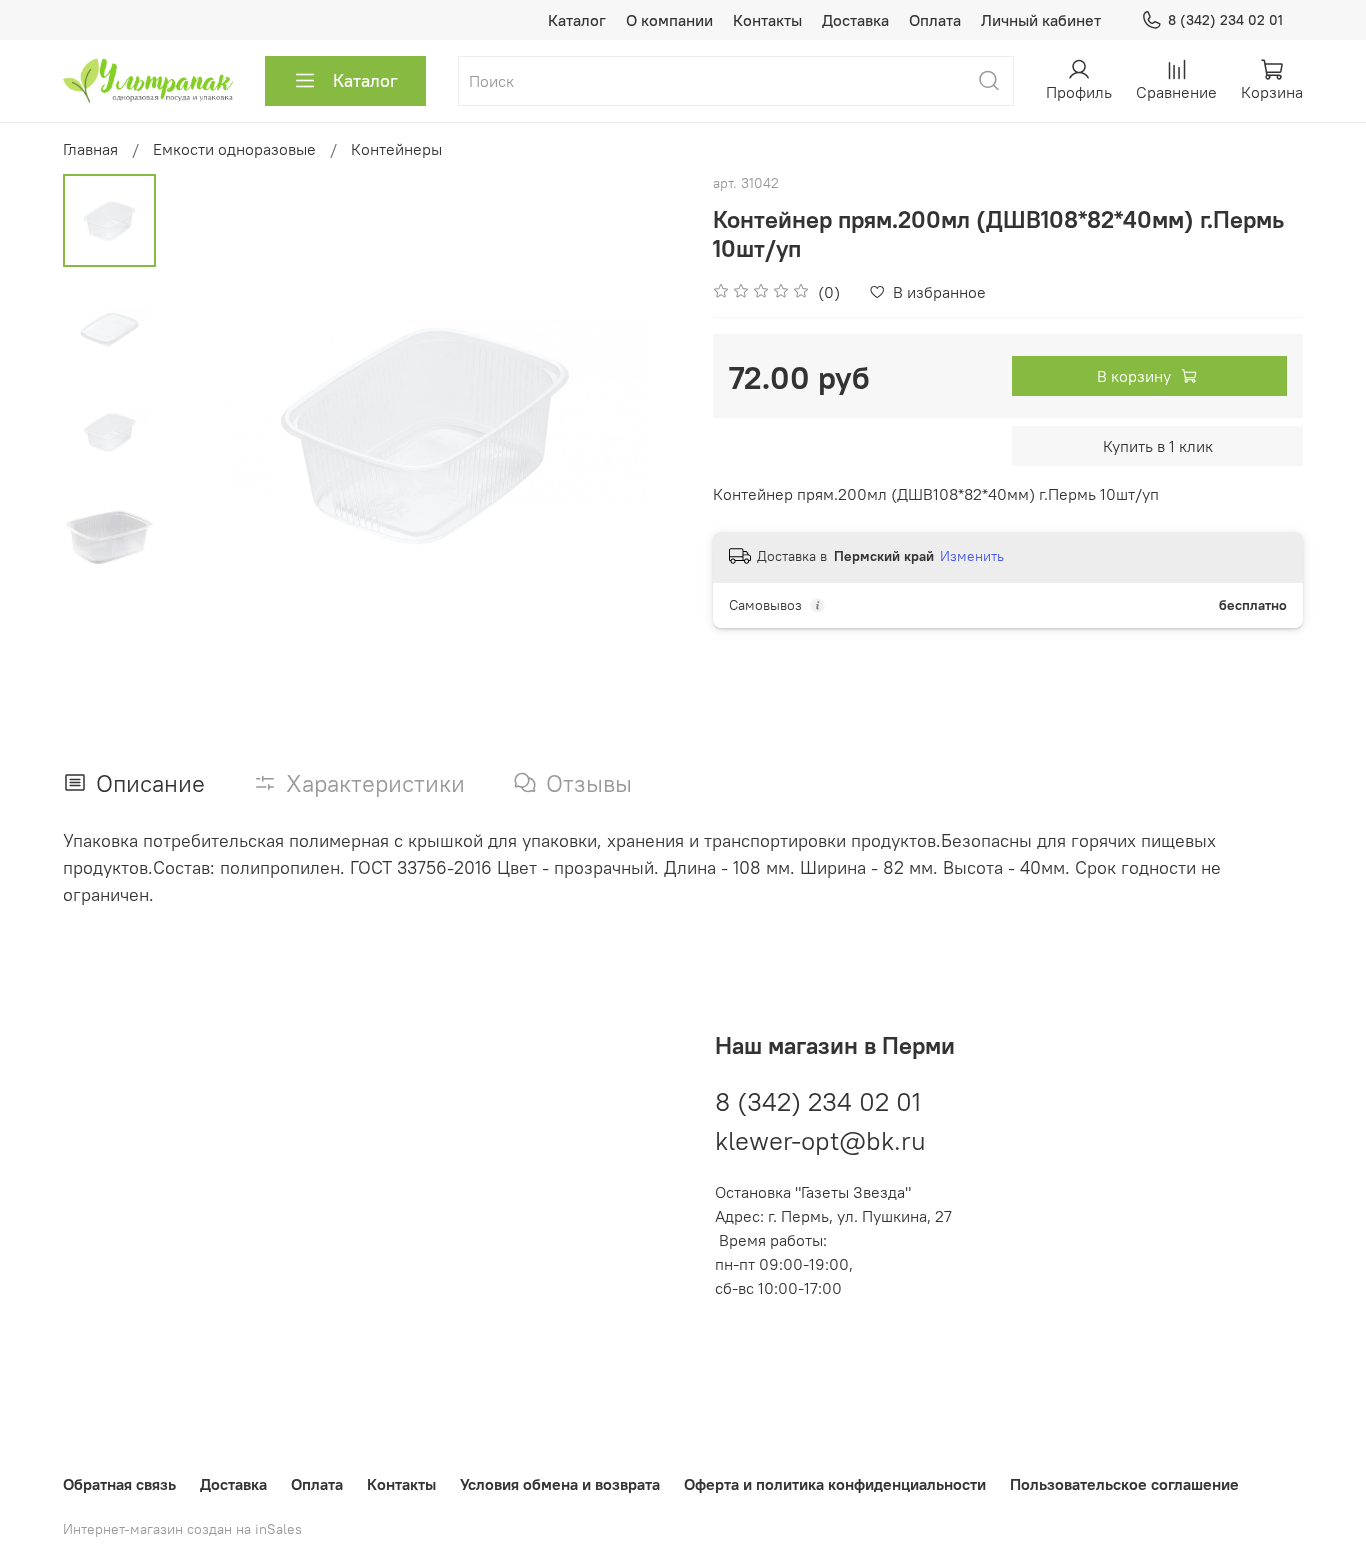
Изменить (972, 556)
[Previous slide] (206, 433)
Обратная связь (119, 1484)
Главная (90, 149)
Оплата (935, 20)
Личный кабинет (1041, 20)
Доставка (855, 20)
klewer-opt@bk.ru (820, 1140)
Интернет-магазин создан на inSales (182, 1529)
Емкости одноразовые (234, 149)
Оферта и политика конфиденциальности (835, 1484)
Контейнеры (396, 149)
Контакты (767, 20)
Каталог (577, 20)
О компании (669, 20)
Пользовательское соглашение (1124, 1484)
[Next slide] (643, 433)
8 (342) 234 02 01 (1225, 20)
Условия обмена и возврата (560, 1484)
